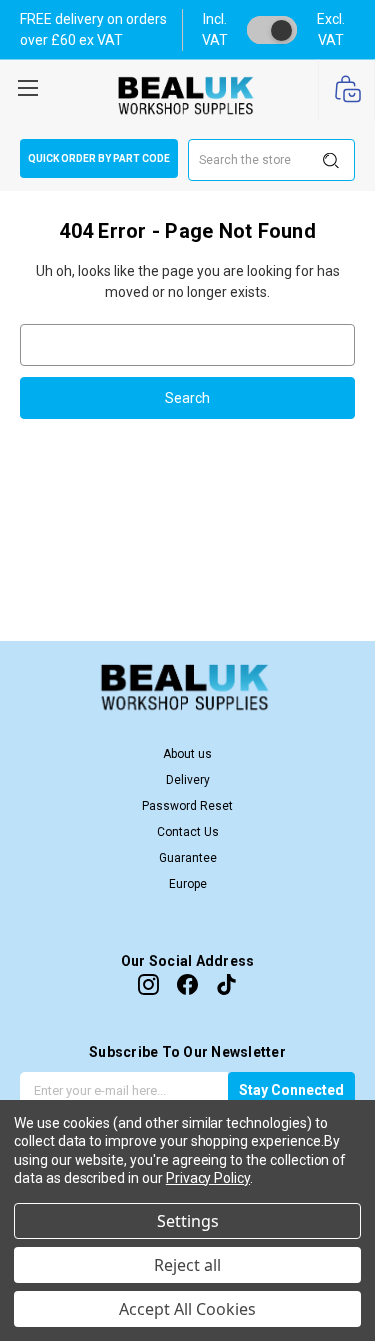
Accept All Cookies (187, 1309)
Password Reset (187, 806)
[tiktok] (226, 984)
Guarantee (188, 858)
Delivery (188, 780)
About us (187, 754)
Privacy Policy (208, 1178)
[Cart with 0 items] (346, 90)
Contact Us (188, 832)
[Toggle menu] (27, 85)
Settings (188, 1221)
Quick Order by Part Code (99, 158)
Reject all (187, 1265)
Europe (188, 884)
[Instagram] (148, 984)
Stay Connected (291, 1090)
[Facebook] (187, 984)
